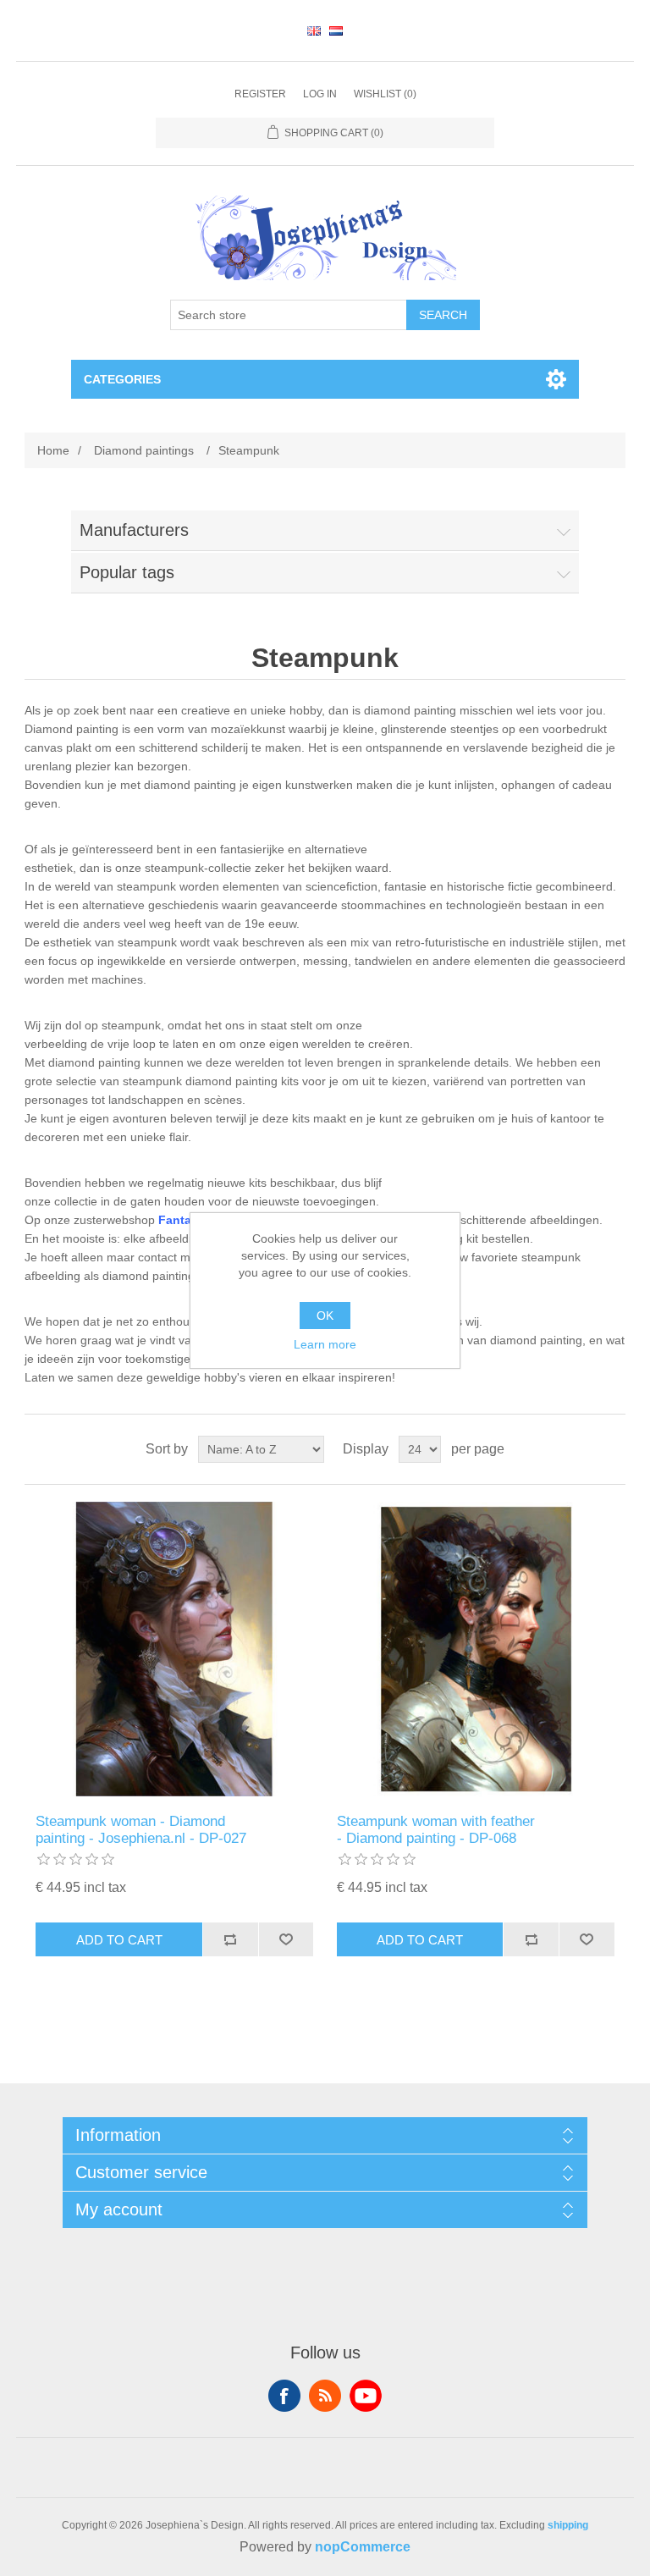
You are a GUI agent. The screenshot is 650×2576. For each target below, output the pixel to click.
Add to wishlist (286, 1939)
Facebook (284, 2396)
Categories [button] (122, 379)
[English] (314, 30)
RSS (325, 2396)
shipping (568, 2525)
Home (53, 450)
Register (260, 94)
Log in (320, 94)
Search (443, 315)
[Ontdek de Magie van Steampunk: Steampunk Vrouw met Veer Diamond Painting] (476, 1649)
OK (325, 1316)
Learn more (325, 1344)
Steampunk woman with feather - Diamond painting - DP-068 (436, 1830)
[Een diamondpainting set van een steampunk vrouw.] (174, 1649)
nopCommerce (363, 2547)
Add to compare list (230, 1939)
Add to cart (119, 1940)
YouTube (366, 2396)
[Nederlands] (336, 30)
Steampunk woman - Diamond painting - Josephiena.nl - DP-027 (141, 1830)
